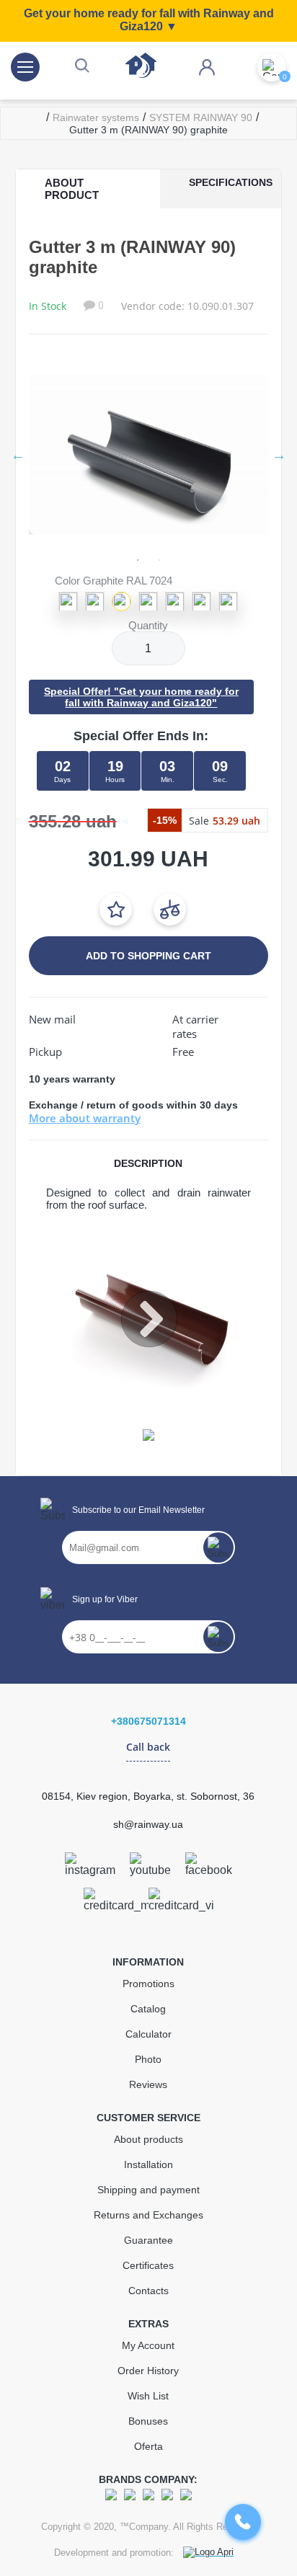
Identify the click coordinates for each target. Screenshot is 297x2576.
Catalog (148, 2009)
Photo (148, 2059)
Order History (148, 2371)
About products (148, 2139)
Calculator (148, 2034)
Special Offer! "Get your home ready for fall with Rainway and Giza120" (141, 697)
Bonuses (148, 2421)
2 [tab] (159, 560)
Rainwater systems (96, 117)
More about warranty (85, 1118)
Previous (18, 455)
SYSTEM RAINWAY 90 (201, 117)
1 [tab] (138, 560)
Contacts (148, 2291)
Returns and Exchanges (148, 2215)
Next (279, 455)
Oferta (148, 2446)
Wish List (148, 2396)
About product (72, 189)
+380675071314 (148, 1721)
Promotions (148, 1984)
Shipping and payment (148, 2190)
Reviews (148, 2084)
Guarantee (148, 2240)
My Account (148, 2345)
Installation (148, 2164)
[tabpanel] (149, 454)
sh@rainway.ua (148, 1824)
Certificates (148, 2265)
